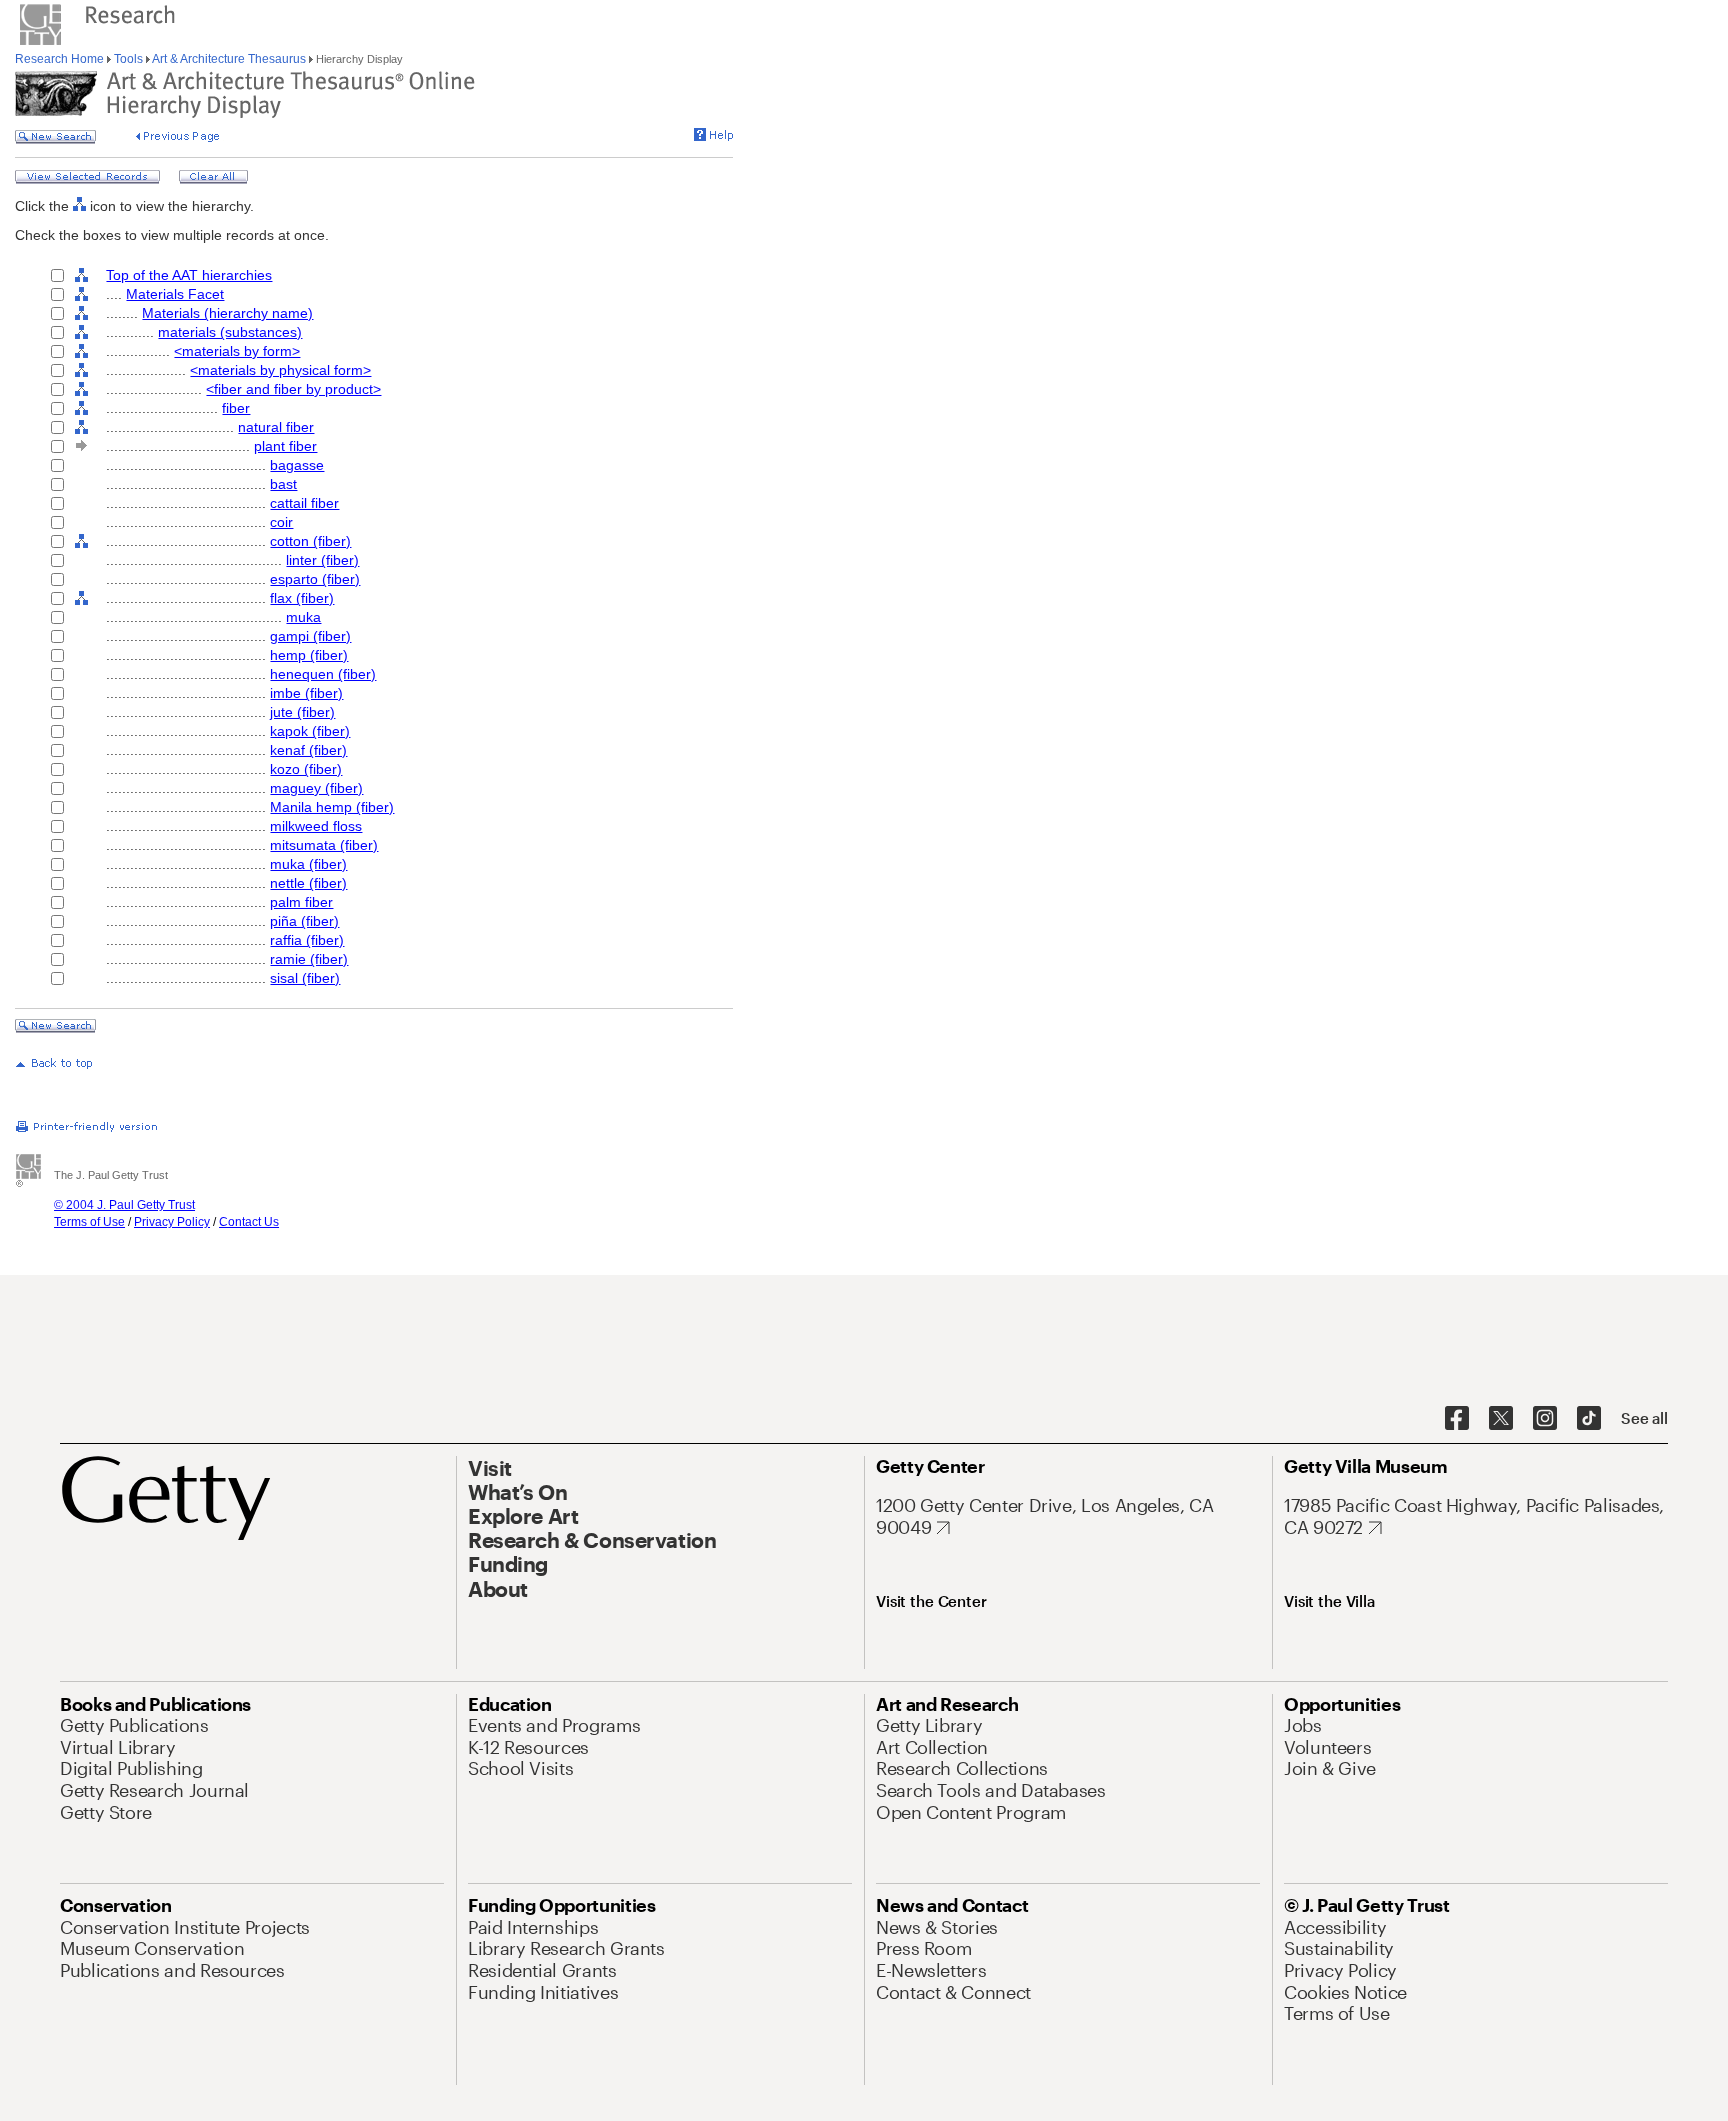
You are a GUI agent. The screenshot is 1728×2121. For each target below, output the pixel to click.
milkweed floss (316, 826)
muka (303, 617)
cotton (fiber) (310, 541)
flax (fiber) (302, 598)
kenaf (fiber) (308, 750)
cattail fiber (304, 503)
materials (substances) (230, 332)
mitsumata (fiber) (324, 845)
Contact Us (249, 1222)
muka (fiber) (308, 864)
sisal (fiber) (305, 978)
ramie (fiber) (309, 959)
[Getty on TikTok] (1589, 1419)
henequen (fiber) (323, 674)
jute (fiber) (302, 712)
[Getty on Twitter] (1501, 1419)
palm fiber (301, 902)
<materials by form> (237, 351)
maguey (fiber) (316, 788)
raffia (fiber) (307, 940)
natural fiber (276, 427)
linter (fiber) (322, 560)
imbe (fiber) (306, 693)
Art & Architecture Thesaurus (229, 59)
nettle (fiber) (308, 883)
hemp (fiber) (309, 655)
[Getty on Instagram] (1545, 1419)
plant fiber (285, 446)
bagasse (297, 465)
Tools (128, 59)
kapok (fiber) (310, 731)
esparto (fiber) (315, 579)
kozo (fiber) (306, 769)
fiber (236, 408)
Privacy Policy (172, 1222)
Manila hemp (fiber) (332, 807)
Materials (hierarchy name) (227, 313)
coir (281, 522)
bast (283, 484)
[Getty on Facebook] (1457, 1419)
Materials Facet (175, 294)
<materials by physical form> (280, 370)
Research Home (61, 59)
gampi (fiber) (310, 636)
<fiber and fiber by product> (293, 389)
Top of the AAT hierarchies (189, 275)
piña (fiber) (304, 921)
